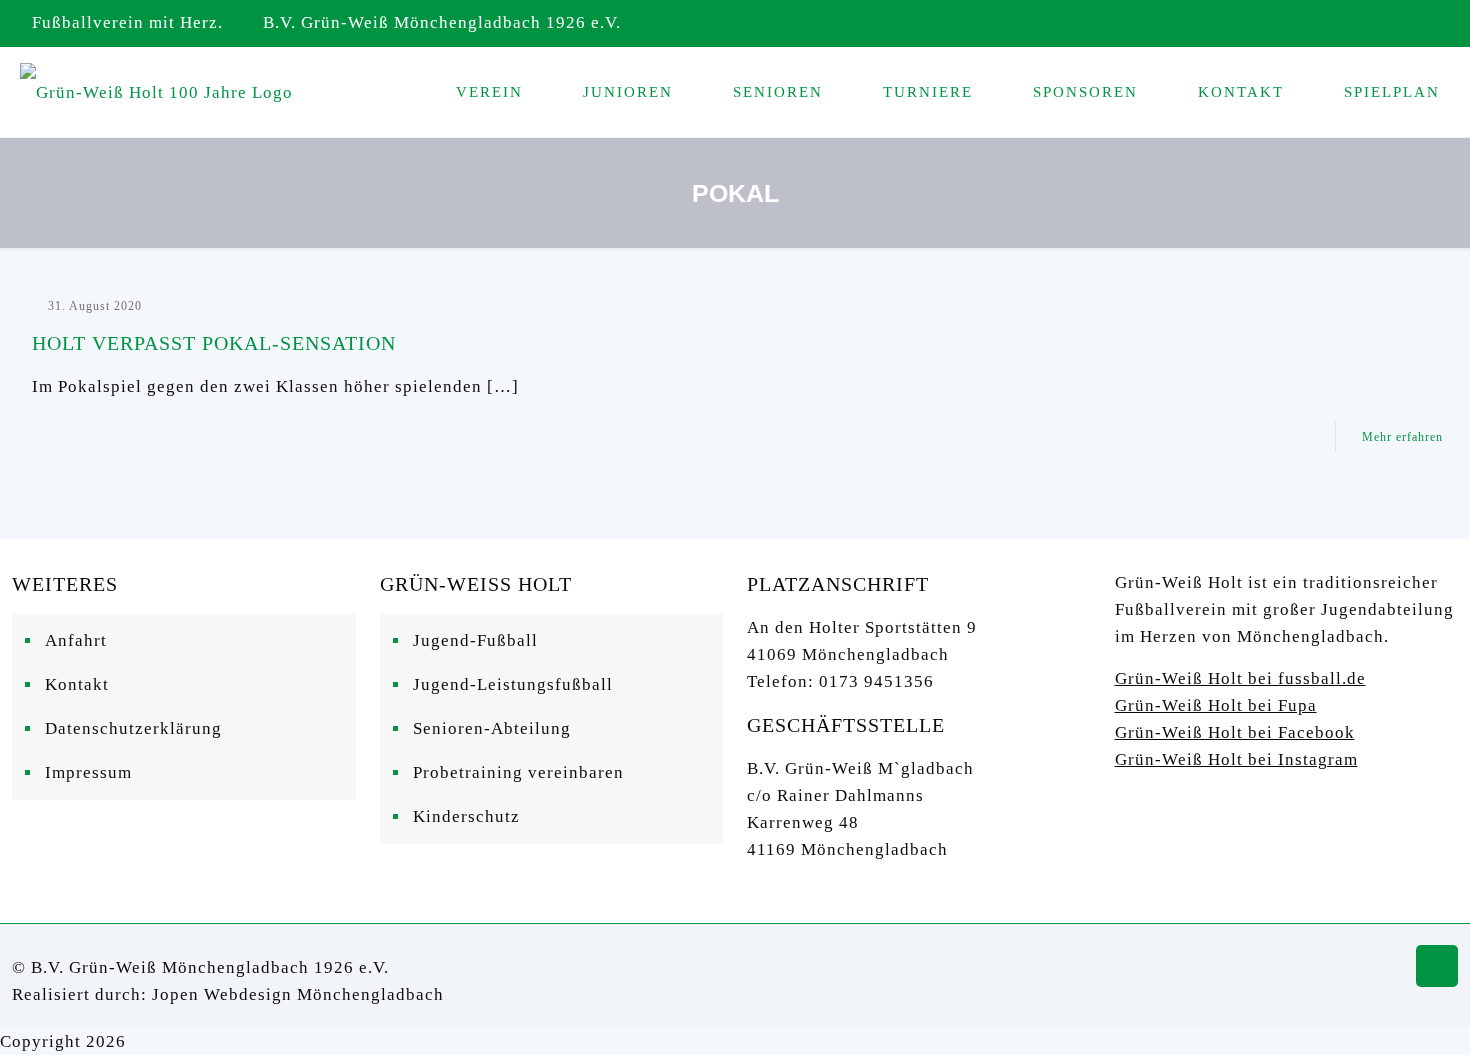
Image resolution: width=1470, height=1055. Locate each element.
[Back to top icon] (1437, 966)
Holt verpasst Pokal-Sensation (214, 343)
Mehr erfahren (1402, 437)
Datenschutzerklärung (133, 728)
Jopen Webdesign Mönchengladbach (298, 994)
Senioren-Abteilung (492, 728)
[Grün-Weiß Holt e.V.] (156, 92)
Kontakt (77, 684)
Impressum (88, 772)
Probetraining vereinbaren (518, 772)
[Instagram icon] (1426, 24)
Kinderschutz (466, 816)
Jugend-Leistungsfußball (513, 684)
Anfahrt (76, 640)
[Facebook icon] (1401, 24)
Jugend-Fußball (475, 640)
